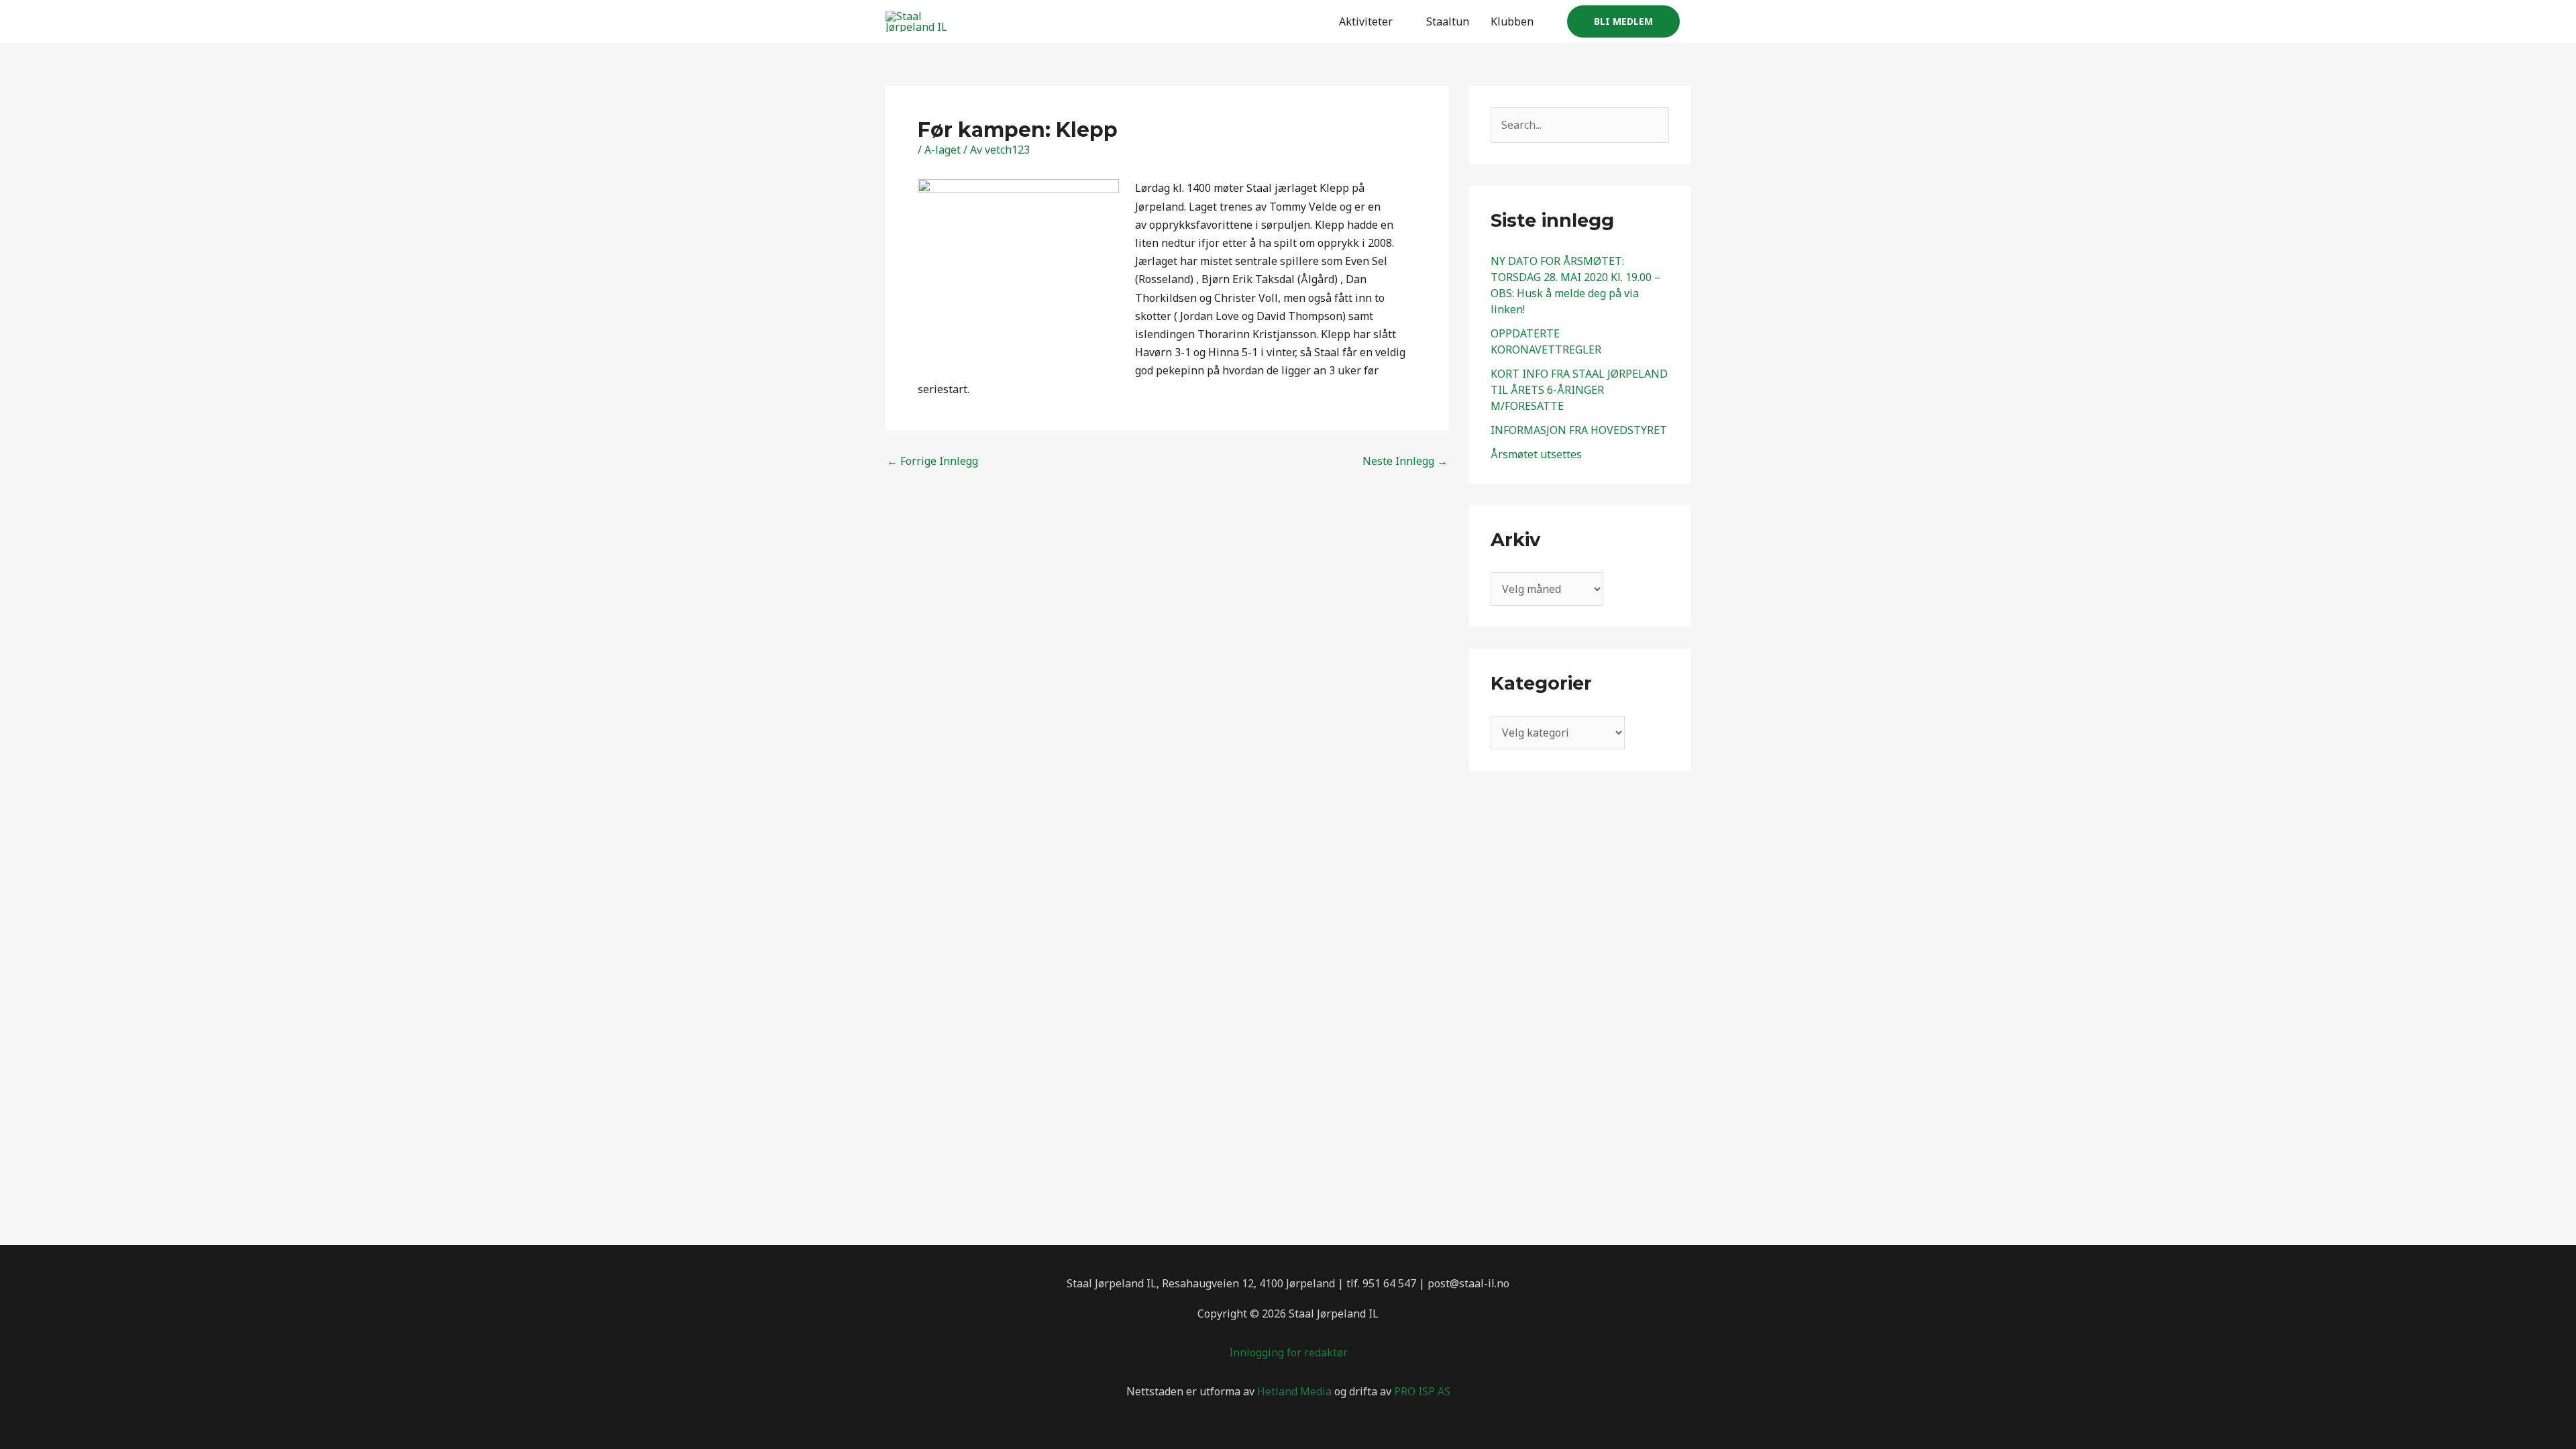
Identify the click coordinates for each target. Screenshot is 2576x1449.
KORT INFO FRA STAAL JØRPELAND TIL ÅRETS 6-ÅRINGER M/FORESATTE (1579, 390)
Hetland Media (1294, 1391)
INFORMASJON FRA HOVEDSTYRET (1579, 430)
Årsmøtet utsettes (1536, 454)
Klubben (1512, 21)
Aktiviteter (1366, 21)
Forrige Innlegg (932, 461)
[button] (1623, 21)
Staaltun (1448, 21)
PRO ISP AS (1422, 1391)
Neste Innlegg (1405, 461)
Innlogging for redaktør (1288, 1352)
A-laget (943, 150)
